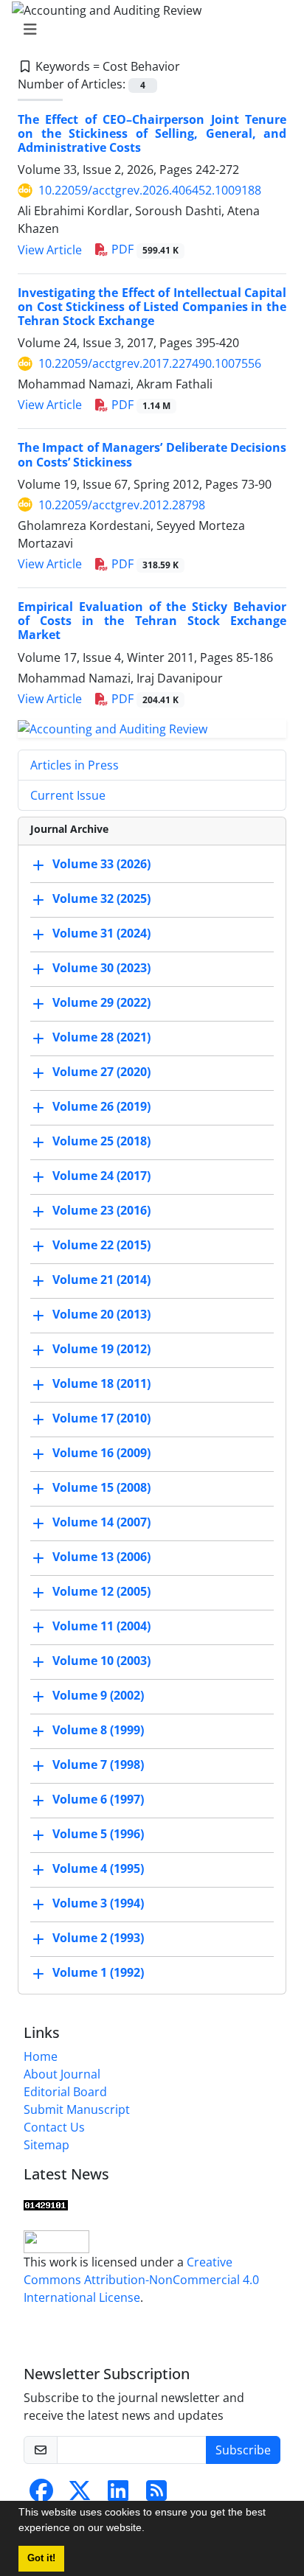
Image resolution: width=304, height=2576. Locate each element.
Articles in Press (75, 765)
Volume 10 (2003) (101, 1661)
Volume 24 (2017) (101, 1176)
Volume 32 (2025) (101, 899)
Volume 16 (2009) (101, 1453)
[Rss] (156, 2495)
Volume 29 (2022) (101, 1003)
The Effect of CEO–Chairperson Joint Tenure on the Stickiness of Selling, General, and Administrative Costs (152, 133)
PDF (144, 249)
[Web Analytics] (46, 2204)
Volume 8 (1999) (98, 1731)
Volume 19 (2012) (101, 1350)
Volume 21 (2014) (101, 1280)
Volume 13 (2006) (101, 1557)
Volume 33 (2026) (101, 865)
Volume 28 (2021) (101, 1038)
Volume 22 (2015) (101, 1246)
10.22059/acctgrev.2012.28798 (122, 505)
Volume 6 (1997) (98, 1800)
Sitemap (46, 2145)
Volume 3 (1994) (98, 1904)
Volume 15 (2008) (101, 1488)
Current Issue (68, 795)
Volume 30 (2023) (101, 968)
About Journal (62, 2074)
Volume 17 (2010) (101, 1419)
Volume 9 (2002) (98, 1696)
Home (41, 2056)
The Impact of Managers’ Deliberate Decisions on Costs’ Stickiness (152, 454)
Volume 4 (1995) (98, 1869)
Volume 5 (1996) (98, 1835)
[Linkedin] (118, 2495)
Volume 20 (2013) (101, 1315)
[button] (150, 2530)
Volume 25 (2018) (101, 1142)
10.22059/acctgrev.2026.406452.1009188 (150, 190)
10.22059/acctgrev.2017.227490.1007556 (150, 363)
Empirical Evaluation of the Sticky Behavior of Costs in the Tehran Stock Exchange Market (152, 621)
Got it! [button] (41, 2558)
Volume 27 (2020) (101, 1072)
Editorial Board (65, 2092)
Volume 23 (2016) (101, 1211)
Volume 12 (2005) (101, 1592)
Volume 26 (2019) (101, 1107)
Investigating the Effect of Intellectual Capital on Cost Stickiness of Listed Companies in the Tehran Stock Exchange (152, 307)
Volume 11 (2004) (101, 1627)
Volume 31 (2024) (101, 934)
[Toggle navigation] (148, 29)
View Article (50, 250)
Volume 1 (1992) (98, 1973)
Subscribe (243, 2450)
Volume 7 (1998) (98, 1765)
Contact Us (54, 2127)
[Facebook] (41, 2495)
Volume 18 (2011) (101, 1384)
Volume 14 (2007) (101, 1523)
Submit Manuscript (77, 2109)
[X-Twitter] (80, 2495)
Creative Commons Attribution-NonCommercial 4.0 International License (141, 2280)
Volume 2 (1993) (98, 1938)
